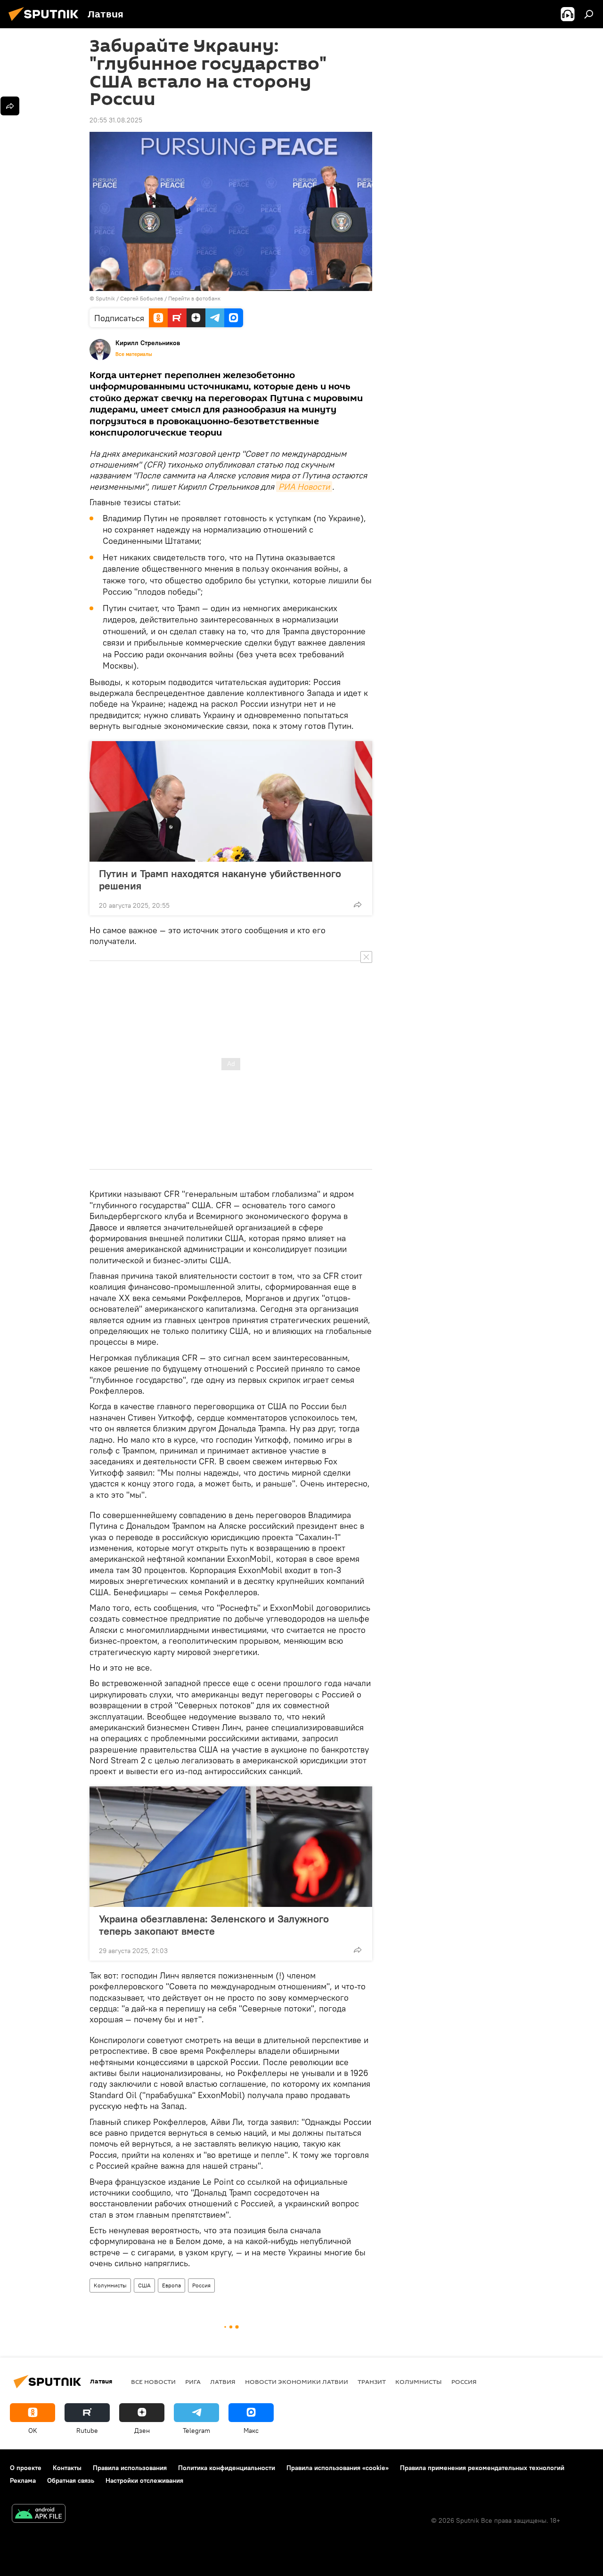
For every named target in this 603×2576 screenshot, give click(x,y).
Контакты (67, 2468)
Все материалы (134, 354)
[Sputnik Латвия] (46, 22)
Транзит (372, 2382)
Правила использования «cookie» (338, 2468)
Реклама (23, 2480)
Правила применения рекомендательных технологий (482, 2468)
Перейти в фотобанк (194, 298)
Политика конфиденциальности (227, 2468)
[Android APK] (39, 2515)
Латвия (223, 2382)
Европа (171, 2285)
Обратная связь (71, 2480)
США (144, 2285)
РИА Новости (304, 487)
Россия (201, 2285)
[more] (358, 904)
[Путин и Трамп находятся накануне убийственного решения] (231, 801)
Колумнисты (110, 2285)
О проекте (26, 2468)
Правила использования (130, 2468)
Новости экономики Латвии (297, 2382)
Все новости (153, 2382)
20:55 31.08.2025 (116, 120)
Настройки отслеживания (144, 2480)
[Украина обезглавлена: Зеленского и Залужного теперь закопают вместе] (231, 1847)
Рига (193, 2382)
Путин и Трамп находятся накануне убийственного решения (220, 880)
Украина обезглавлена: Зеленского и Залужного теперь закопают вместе (214, 1925)
